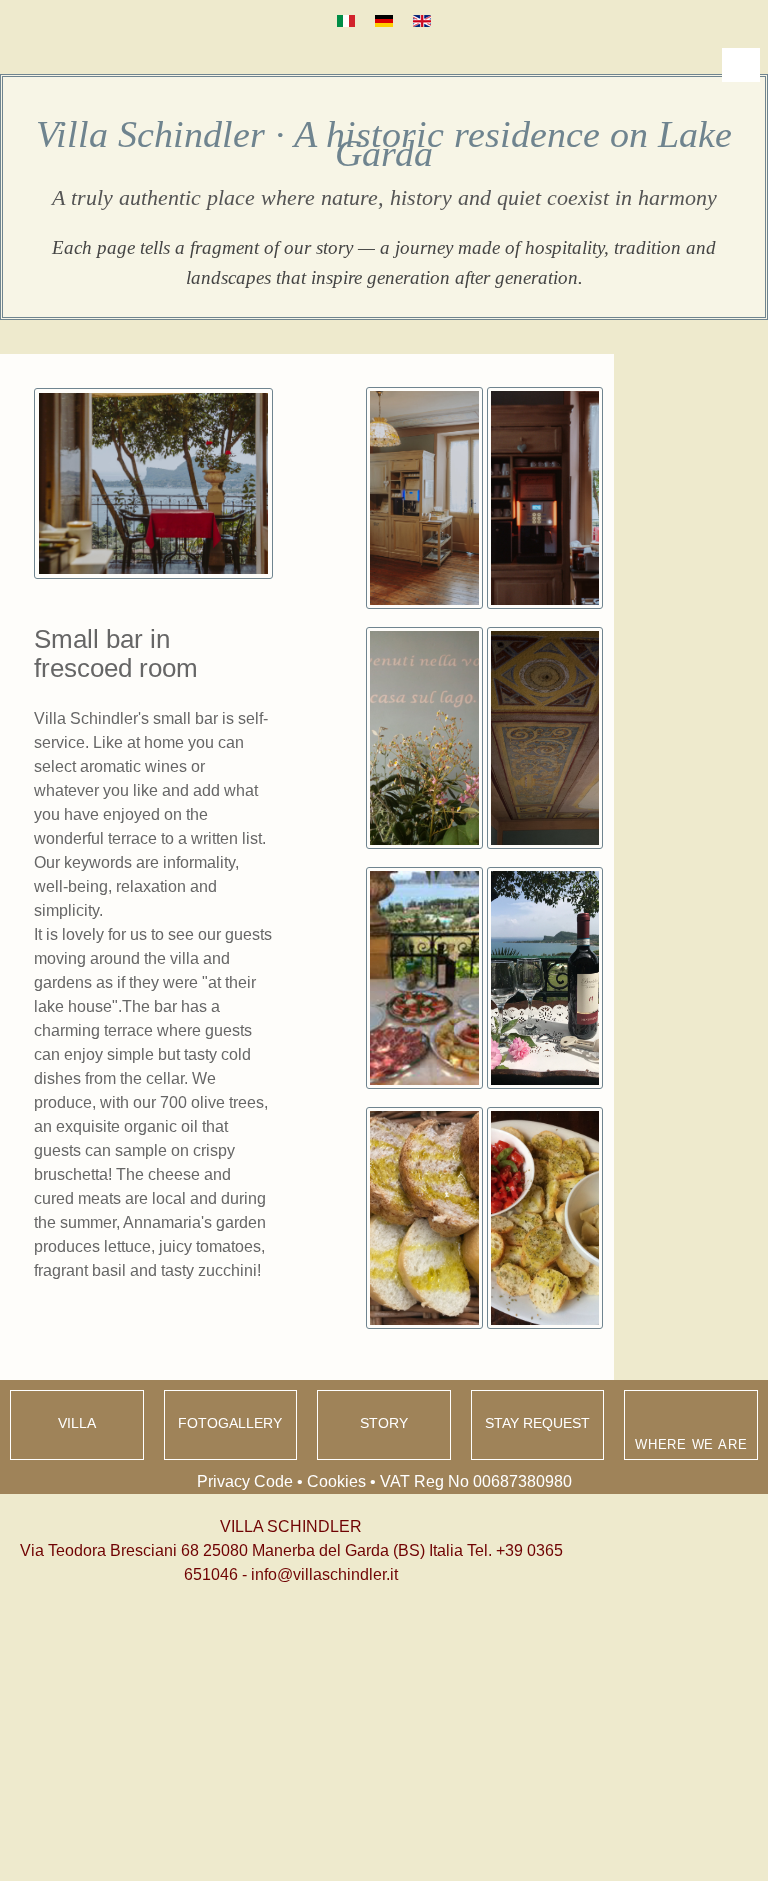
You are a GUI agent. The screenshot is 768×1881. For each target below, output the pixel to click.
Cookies (336, 1481)
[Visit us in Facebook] (273, 1626)
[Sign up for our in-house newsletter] (316, 1626)
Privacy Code (245, 1481)
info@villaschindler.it (324, 1574)
